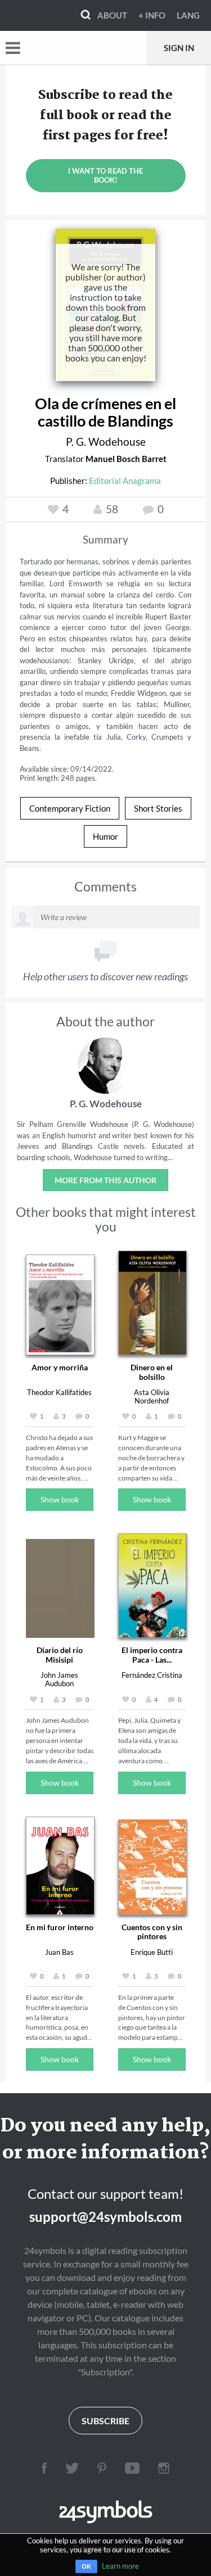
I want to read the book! (105, 175)
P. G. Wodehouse (106, 442)
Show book (60, 1499)
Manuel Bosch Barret (126, 459)
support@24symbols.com (105, 2217)
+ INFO (152, 15)
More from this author (105, 1180)
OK (86, 2566)
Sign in (179, 48)
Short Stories (158, 808)
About (112, 15)
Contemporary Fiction (70, 808)
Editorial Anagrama (125, 481)
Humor (105, 836)
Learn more (120, 2566)
